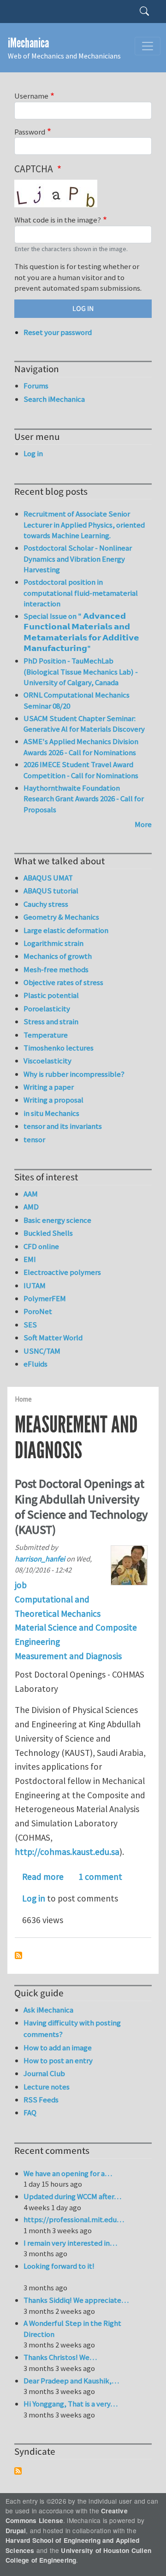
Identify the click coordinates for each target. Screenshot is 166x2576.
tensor (34, 1139)
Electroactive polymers (62, 1272)
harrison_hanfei (40, 1559)
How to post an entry (58, 2060)
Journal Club (44, 2073)
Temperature (46, 1035)
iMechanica (28, 43)
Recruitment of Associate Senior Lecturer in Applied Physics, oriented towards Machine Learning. (84, 525)
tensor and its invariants (63, 1126)
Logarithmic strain (53, 943)
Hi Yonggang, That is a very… (71, 2404)
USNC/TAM (42, 1351)
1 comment (100, 1877)
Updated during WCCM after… (72, 2196)
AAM (31, 1194)
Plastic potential (51, 995)
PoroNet (38, 1311)
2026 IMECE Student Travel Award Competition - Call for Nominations (81, 770)
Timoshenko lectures (59, 1048)
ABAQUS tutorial (51, 891)
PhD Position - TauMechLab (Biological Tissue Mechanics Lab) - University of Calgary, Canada (81, 672)
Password (30, 132)
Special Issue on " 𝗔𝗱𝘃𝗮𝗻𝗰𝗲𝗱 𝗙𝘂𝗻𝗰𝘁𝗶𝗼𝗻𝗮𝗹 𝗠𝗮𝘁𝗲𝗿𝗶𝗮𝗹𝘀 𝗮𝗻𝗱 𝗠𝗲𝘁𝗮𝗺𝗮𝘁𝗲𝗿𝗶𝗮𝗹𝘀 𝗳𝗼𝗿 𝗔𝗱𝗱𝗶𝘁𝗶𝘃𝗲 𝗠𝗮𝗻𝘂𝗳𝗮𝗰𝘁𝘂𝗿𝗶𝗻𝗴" (81, 632)
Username (31, 96)
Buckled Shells (48, 1233)
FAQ (30, 2112)
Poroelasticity (47, 1009)
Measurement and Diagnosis (68, 1656)
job (21, 1585)
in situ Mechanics (51, 1113)
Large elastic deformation (66, 930)
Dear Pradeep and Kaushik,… (71, 2381)
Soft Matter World (53, 1338)
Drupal (16, 2531)
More (143, 824)
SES (30, 1325)
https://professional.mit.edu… (74, 2219)
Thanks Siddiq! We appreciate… (76, 2300)
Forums (36, 386)
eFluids (36, 1364)
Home (23, 1399)
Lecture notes (47, 2087)
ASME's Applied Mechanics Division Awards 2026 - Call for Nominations (81, 747)
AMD (31, 1207)
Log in (34, 1898)
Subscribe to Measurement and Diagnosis (18, 1955)
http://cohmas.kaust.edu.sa (67, 1852)
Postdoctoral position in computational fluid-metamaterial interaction (81, 593)
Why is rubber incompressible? (74, 1074)
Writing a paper (49, 1087)
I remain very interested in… (70, 2243)
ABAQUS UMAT (48, 878)
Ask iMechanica (48, 2010)
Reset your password (58, 332)
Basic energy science (57, 1220)
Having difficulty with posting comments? (72, 2028)
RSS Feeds (41, 2100)
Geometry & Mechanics (61, 917)
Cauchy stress (46, 904)
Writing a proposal (53, 1100)
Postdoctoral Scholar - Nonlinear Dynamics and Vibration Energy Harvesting (78, 559)
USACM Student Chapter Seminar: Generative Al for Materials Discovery (84, 724)
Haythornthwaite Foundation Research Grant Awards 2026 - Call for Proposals (84, 799)
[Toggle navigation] (148, 46)
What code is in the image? (58, 220)
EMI (30, 1259)
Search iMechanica (54, 399)
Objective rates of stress (63, 982)
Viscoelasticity (47, 1061)
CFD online (41, 1246)
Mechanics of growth (58, 956)
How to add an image (58, 2048)
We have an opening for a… (68, 2173)
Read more (43, 1877)
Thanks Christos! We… (60, 2357)
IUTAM (35, 1285)
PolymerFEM (45, 1298)
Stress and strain (51, 1021)
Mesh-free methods (56, 969)
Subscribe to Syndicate (18, 2471)
